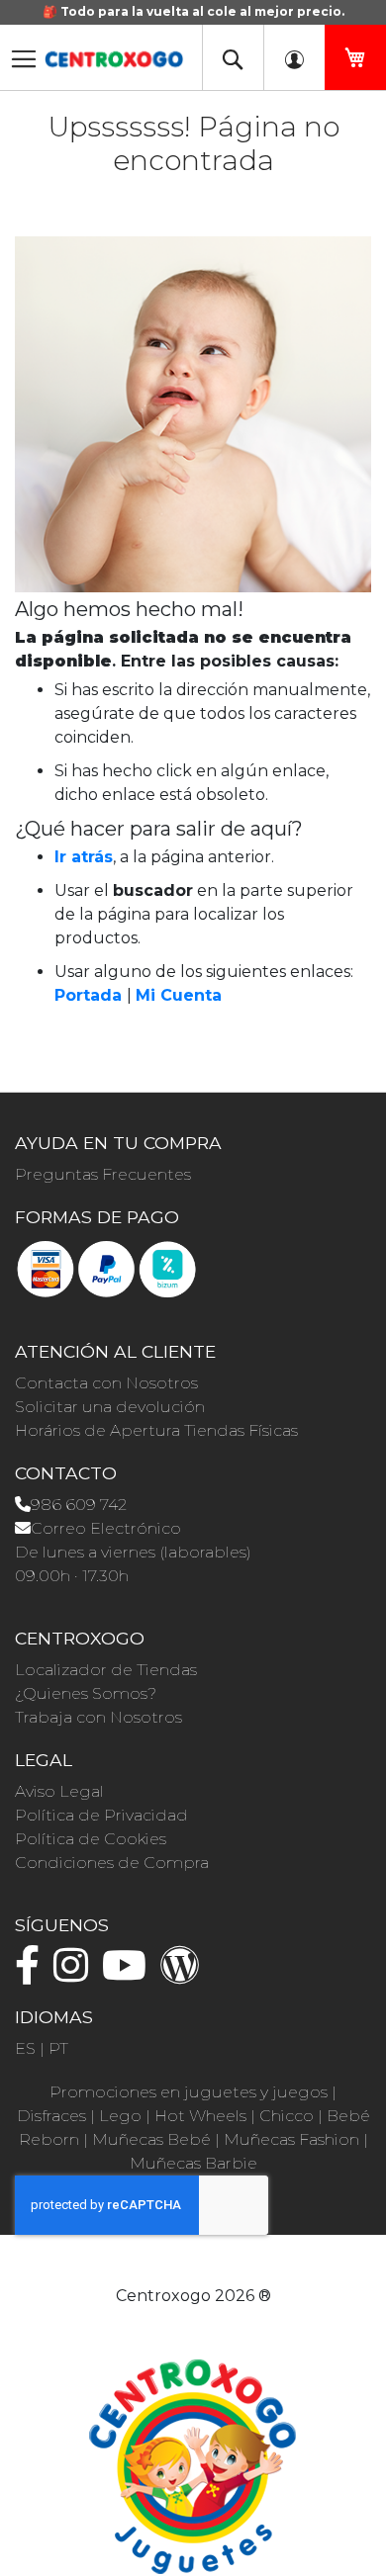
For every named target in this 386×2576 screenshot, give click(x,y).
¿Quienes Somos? (86, 1693)
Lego (120, 2116)
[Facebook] (32, 1974)
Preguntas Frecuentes (103, 1174)
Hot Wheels (200, 2116)
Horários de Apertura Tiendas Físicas (156, 1430)
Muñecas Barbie (193, 2163)
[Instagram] (76, 1974)
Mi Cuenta (179, 995)
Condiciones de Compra (112, 1863)
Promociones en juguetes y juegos (189, 2092)
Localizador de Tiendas (106, 1670)
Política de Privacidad (101, 1815)
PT (58, 2048)
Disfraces (51, 2116)
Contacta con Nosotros (106, 1383)
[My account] (294, 57)
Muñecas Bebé (151, 2139)
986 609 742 (79, 1505)
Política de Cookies (91, 1839)
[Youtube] (129, 1974)
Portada (88, 995)
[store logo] (114, 53)
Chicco (287, 2116)
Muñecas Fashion (291, 2139)
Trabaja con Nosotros (98, 1717)
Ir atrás (84, 857)
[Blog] (185, 1974)
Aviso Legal (59, 1791)
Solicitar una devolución (110, 1407)
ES (25, 2048)
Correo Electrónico (106, 1528)
